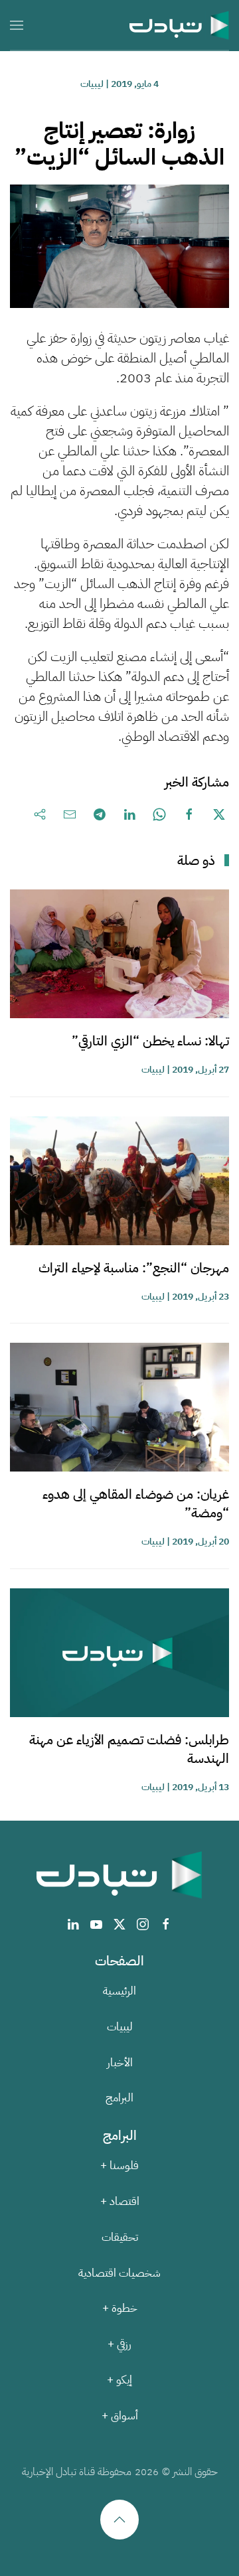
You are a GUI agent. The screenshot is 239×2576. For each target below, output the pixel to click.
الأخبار (120, 2063)
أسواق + (120, 2416)
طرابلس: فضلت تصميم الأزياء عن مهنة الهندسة (129, 1749)
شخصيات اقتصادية (119, 2273)
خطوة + (120, 2308)
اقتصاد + (120, 2201)
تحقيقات (120, 2237)
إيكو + (119, 2380)
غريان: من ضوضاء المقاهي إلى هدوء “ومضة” (136, 1503)
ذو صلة (196, 860)
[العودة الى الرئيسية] (179, 25)
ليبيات (92, 84)
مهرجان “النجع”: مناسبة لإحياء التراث (134, 1268)
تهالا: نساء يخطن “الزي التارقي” (150, 1041)
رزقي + (119, 2344)
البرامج (119, 2098)
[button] (17, 25)
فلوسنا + (119, 2165)
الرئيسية (119, 1991)
